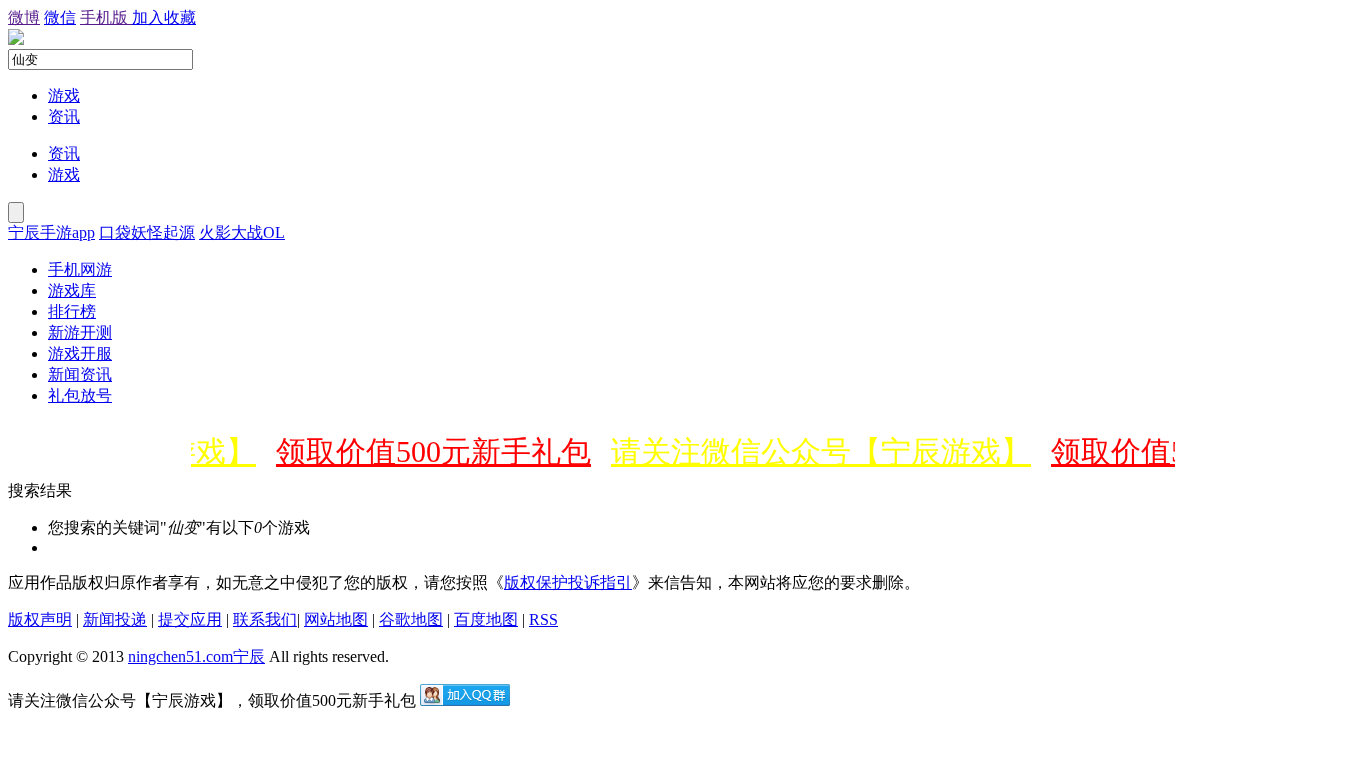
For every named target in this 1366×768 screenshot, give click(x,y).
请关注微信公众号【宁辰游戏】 (815, 451)
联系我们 (265, 619)
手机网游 (80, 269)
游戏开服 (80, 353)
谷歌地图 (411, 619)
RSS (543, 619)
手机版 (106, 17)
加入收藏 (164, 17)
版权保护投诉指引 (568, 582)
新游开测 (80, 332)
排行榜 (72, 311)
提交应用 (190, 619)
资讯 (64, 116)
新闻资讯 (80, 374)
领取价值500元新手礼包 (427, 451)
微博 (24, 17)
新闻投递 (115, 619)
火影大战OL (242, 232)
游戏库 (72, 290)
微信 (60, 17)
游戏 (64, 95)
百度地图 (486, 619)
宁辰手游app (51, 232)
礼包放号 (80, 395)
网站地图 (336, 619)
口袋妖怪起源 (147, 232)
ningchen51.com (180, 656)
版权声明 (40, 619)
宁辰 (249, 656)
